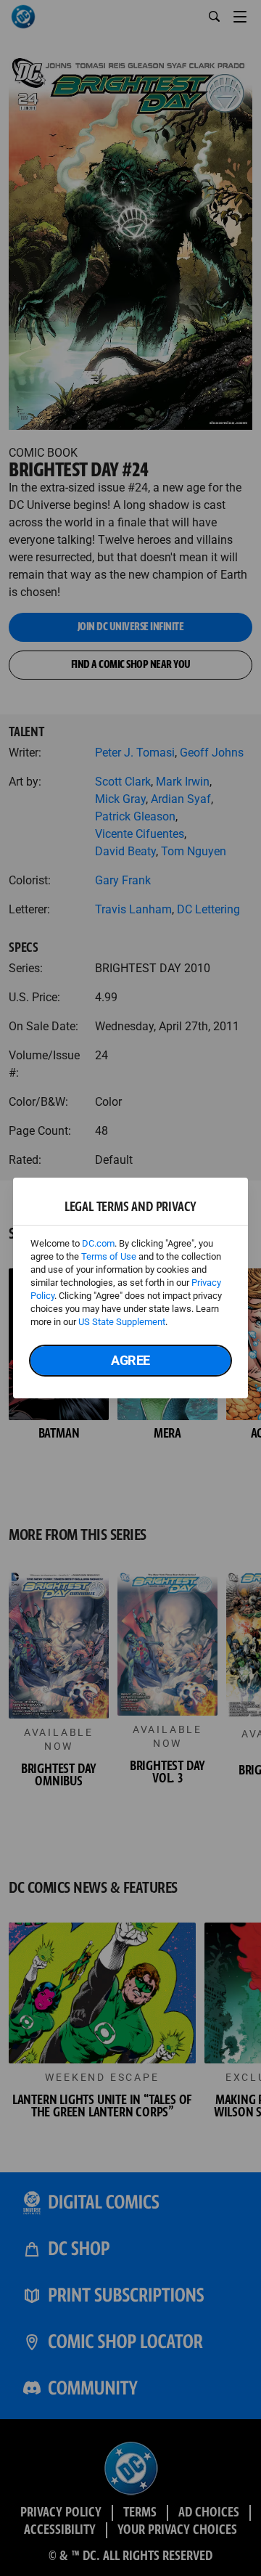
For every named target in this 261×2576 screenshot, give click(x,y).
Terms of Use (109, 1256)
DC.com (98, 1243)
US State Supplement (122, 1322)
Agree (130, 1360)
